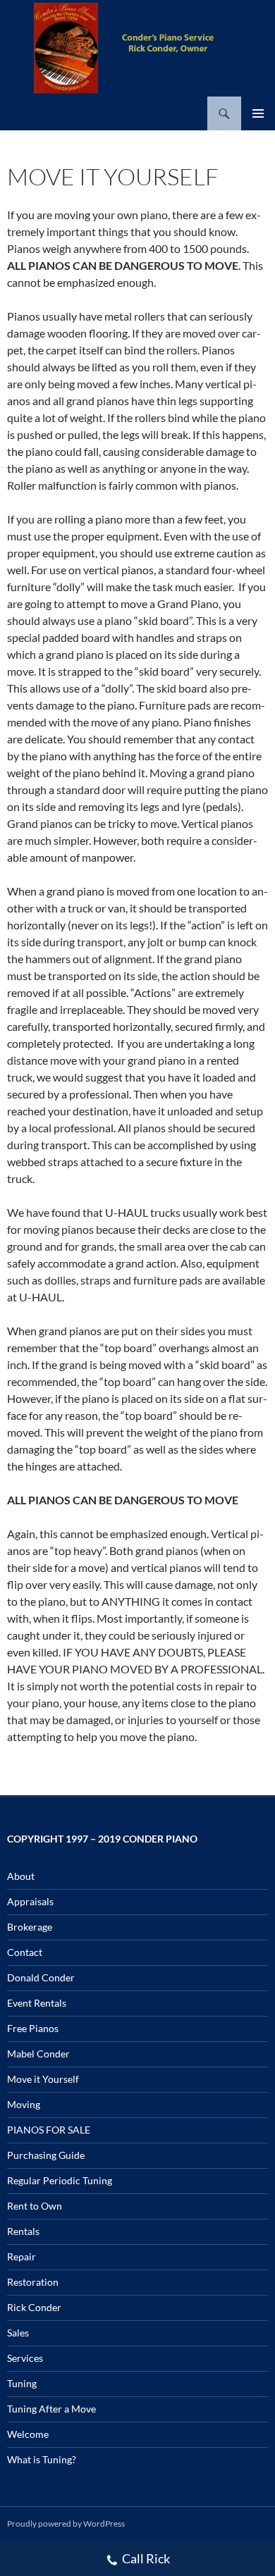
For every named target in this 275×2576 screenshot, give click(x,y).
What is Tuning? (42, 2459)
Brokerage (30, 1927)
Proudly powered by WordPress (66, 2524)
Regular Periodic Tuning (60, 2180)
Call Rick (146, 2558)
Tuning (22, 2383)
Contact (25, 1952)
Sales (18, 2333)
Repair (22, 2256)
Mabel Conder (38, 2054)
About (21, 1876)
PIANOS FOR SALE (49, 2130)
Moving (24, 2104)
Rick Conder (34, 2307)
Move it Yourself (43, 2079)
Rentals (23, 2231)
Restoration (33, 2282)
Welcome (28, 2434)
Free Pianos (33, 2028)
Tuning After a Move (51, 2409)
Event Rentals (37, 2003)
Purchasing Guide (46, 2155)
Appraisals (30, 1901)
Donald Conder (41, 1977)
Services (25, 2358)
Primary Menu (258, 113)
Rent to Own (35, 2206)
